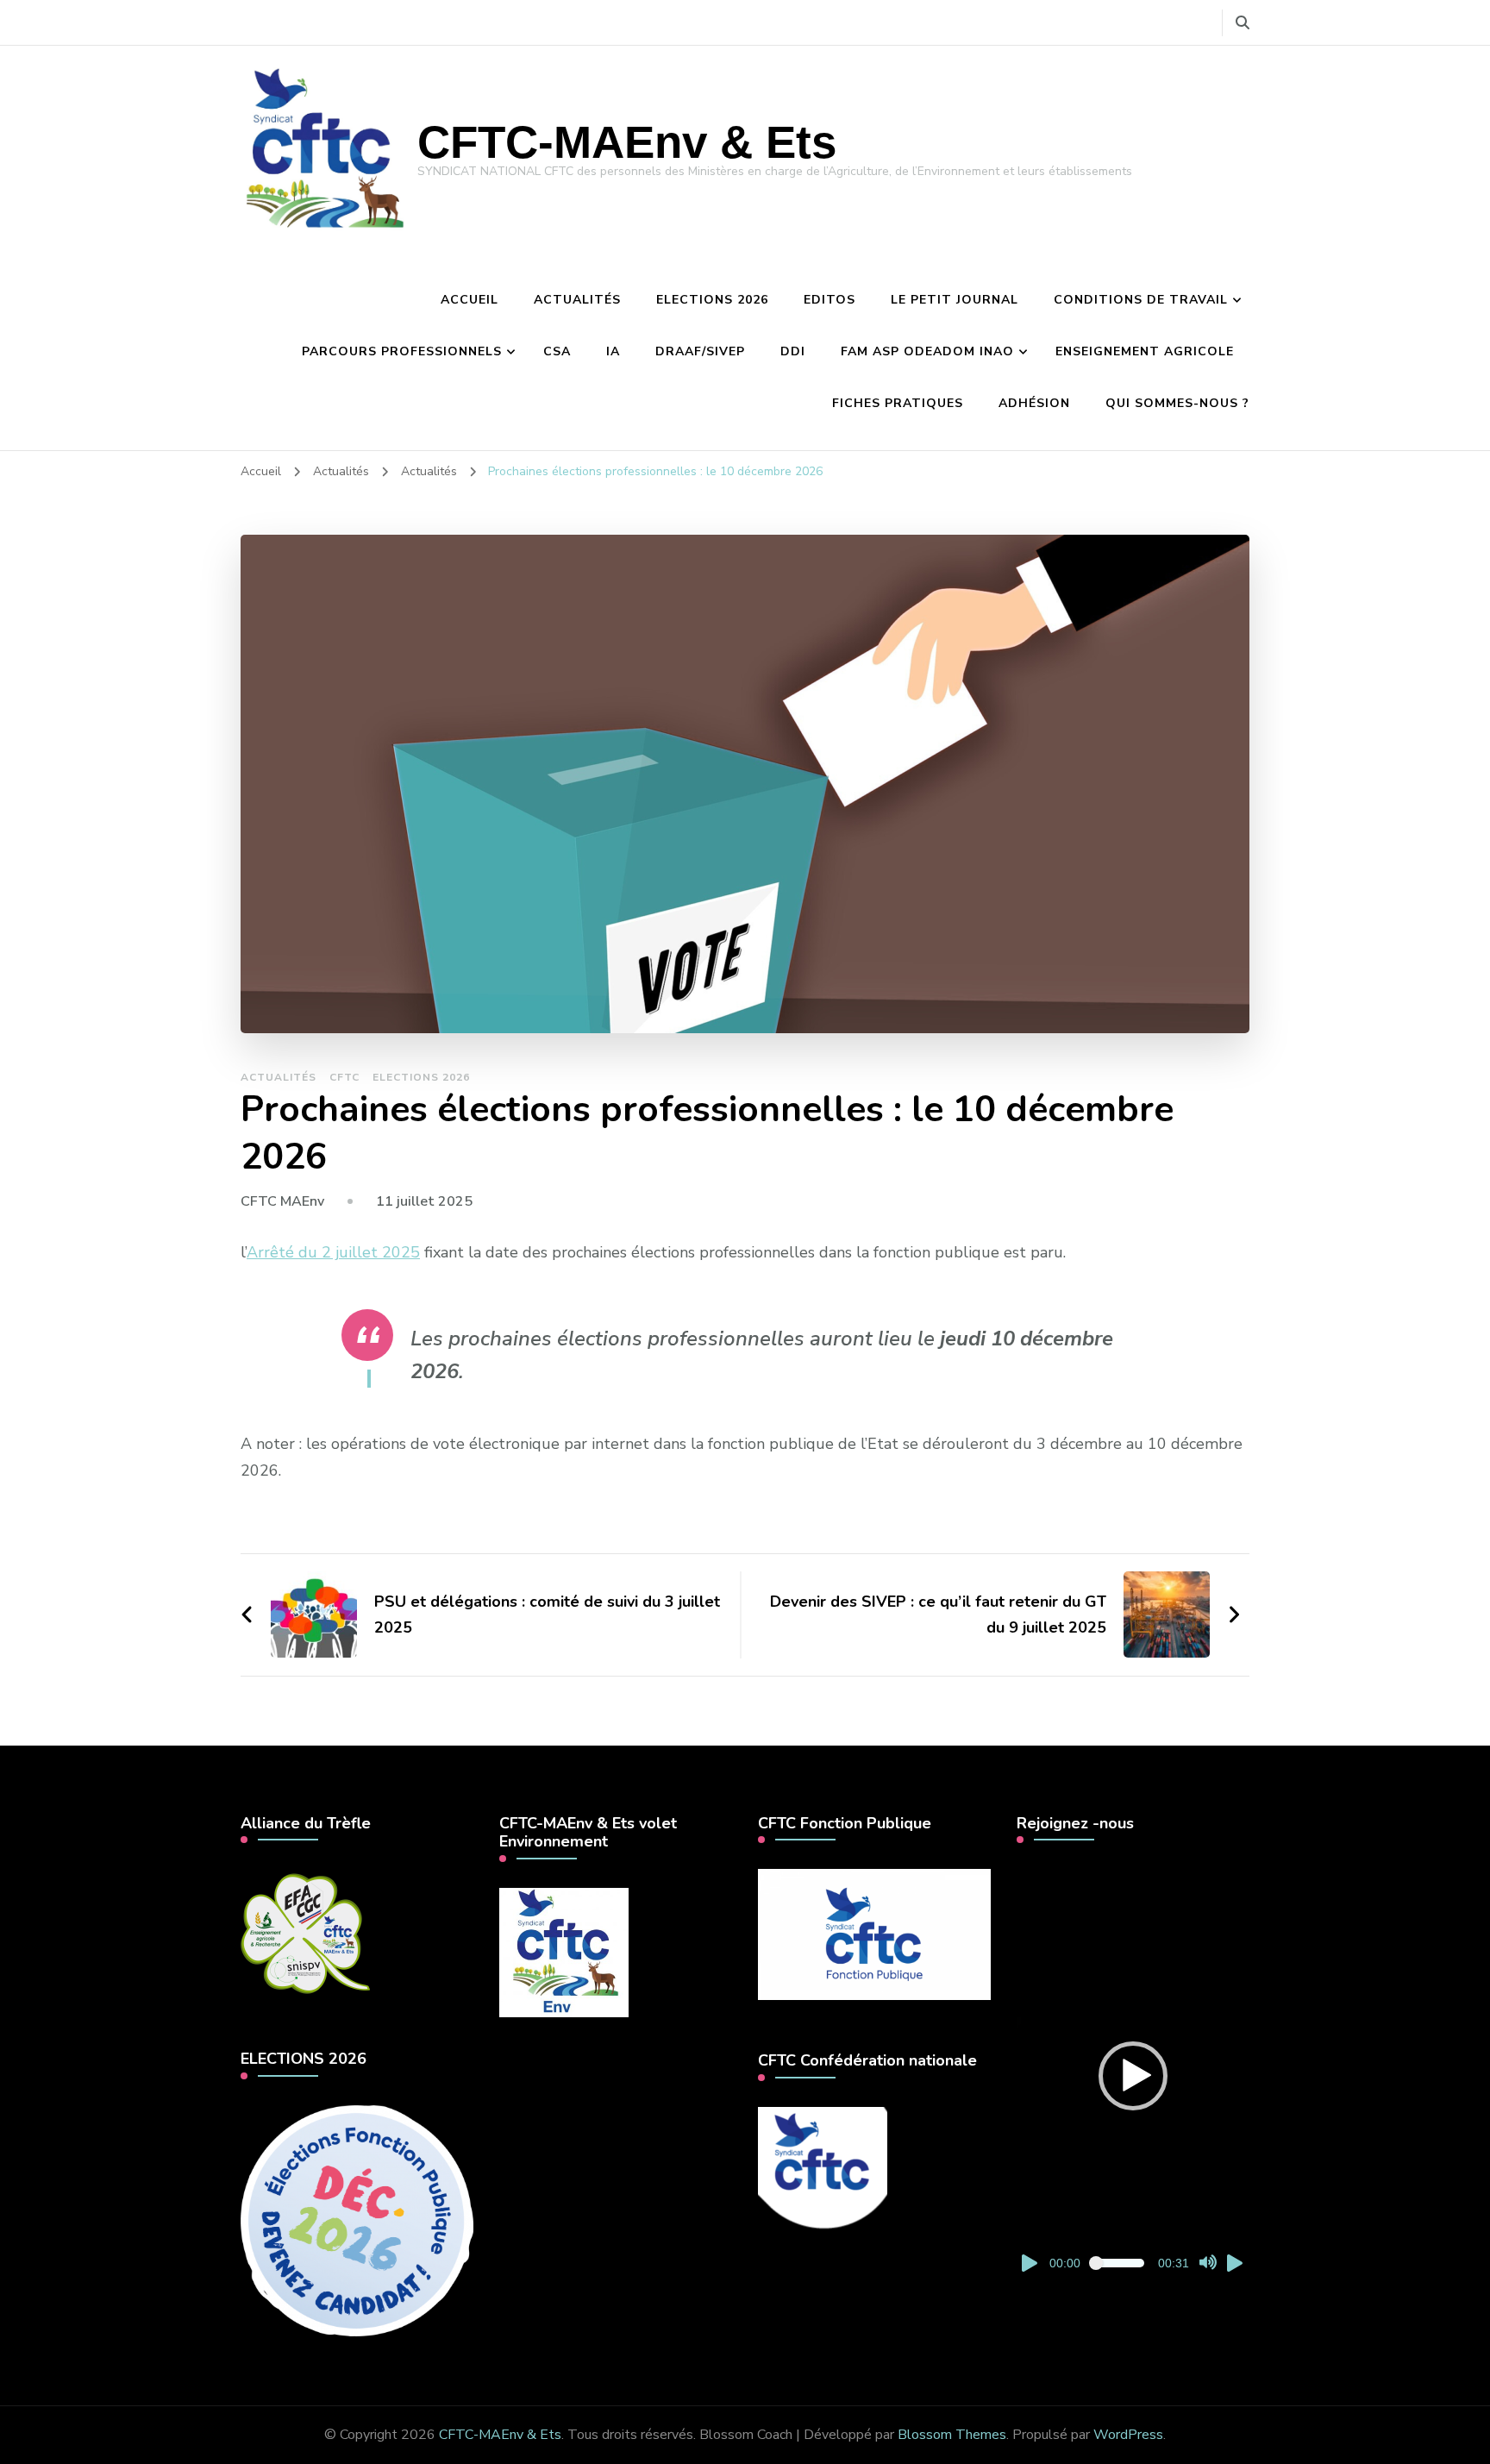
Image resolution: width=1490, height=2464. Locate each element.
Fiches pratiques (898, 403)
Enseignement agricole (1145, 351)
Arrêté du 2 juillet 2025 (333, 1252)
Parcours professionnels (402, 351)
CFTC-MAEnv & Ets (627, 142)
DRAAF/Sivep (700, 351)
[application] (1133, 2076)
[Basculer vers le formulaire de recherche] (1243, 23)
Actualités (577, 300)
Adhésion (1034, 403)
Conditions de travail (1141, 300)
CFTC (344, 1077)
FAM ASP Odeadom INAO (927, 351)
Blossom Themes (952, 2435)
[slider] (1119, 2263)
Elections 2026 (712, 300)
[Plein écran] (1236, 2263)
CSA (557, 351)
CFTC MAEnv (282, 1201)
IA (613, 351)
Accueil (470, 300)
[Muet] (1208, 2263)
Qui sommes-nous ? (1177, 403)
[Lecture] (1030, 2263)
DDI (793, 351)
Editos (830, 300)
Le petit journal (955, 300)
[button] (1133, 2076)
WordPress (1128, 2435)
